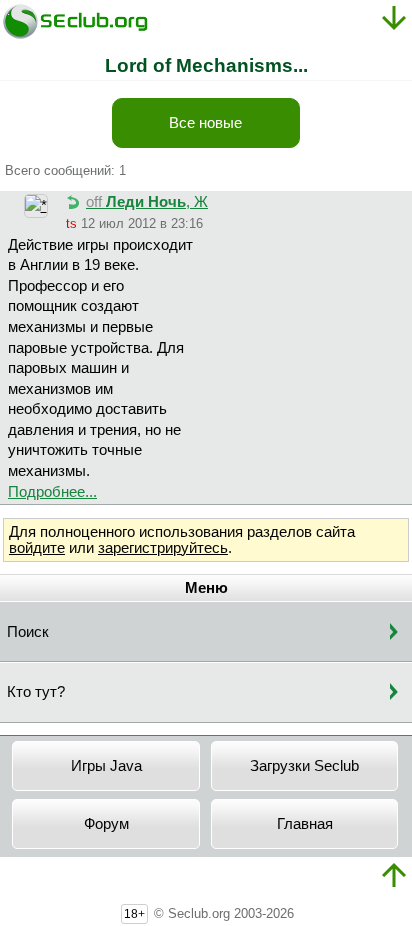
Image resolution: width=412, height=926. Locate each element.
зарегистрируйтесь (163, 548)
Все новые (205, 123)
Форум (106, 824)
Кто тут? (36, 692)
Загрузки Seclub (304, 766)
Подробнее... (52, 492)
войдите (37, 548)
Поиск (28, 632)
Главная (305, 824)
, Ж (147, 202)
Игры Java (106, 766)
